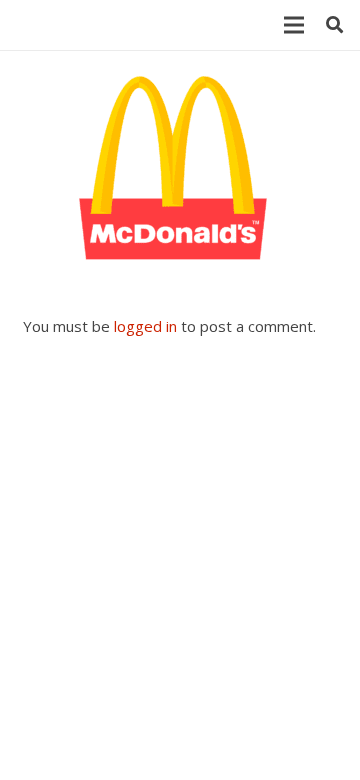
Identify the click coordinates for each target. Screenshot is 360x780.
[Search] (334, 25)
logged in (145, 326)
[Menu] (294, 25)
